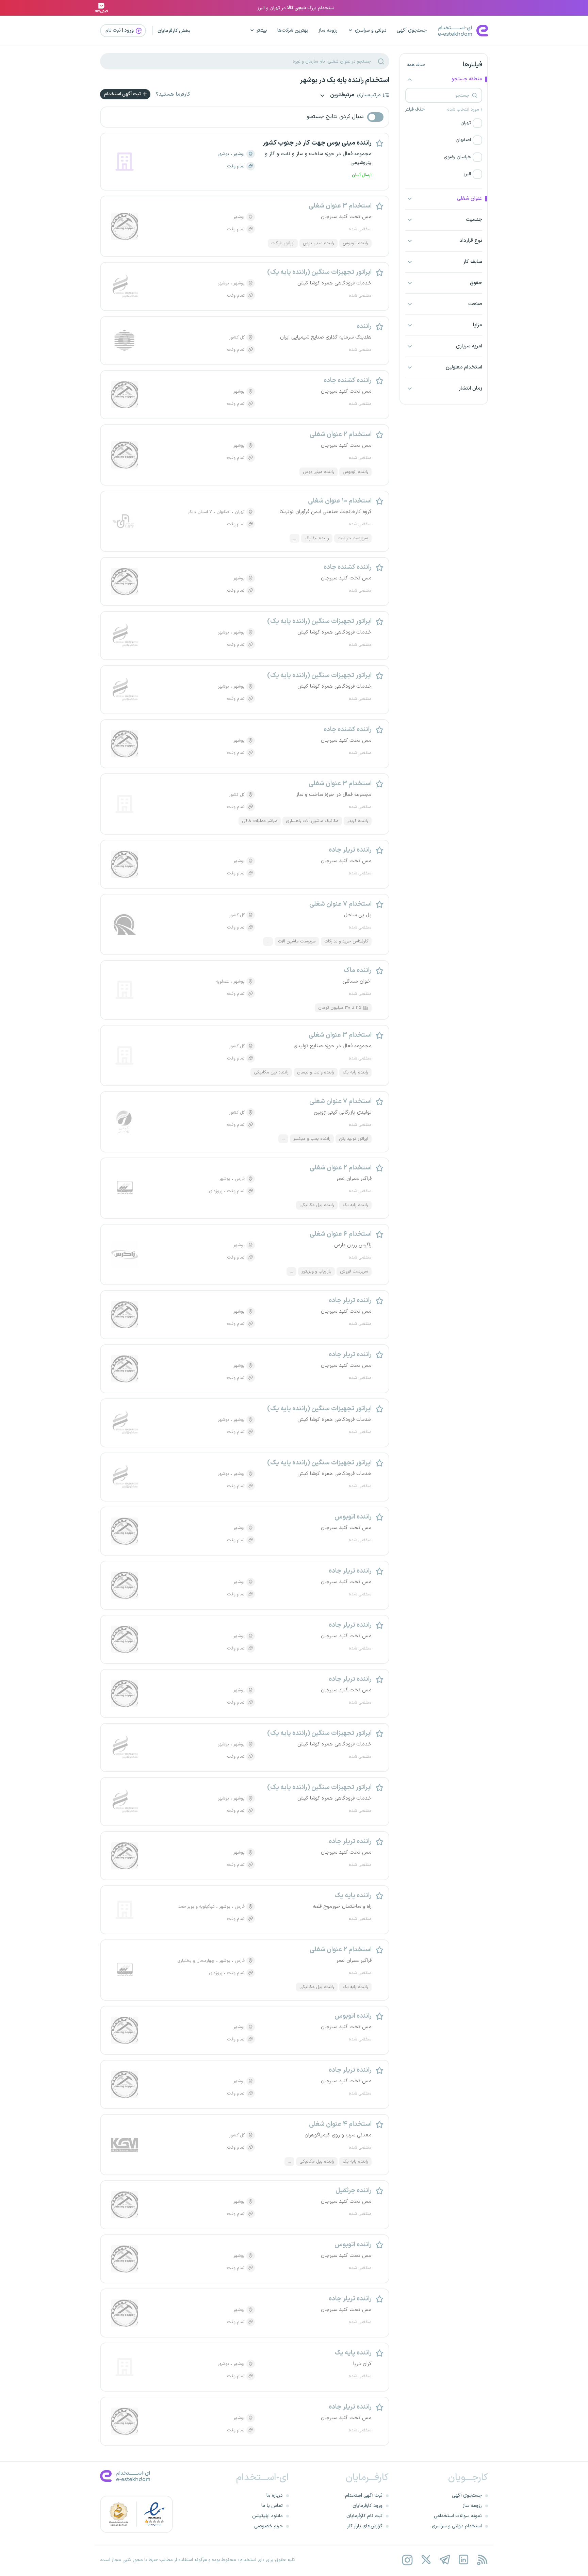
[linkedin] (463, 2560)
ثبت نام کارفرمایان (364, 2516)
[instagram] (407, 2560)
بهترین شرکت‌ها (293, 30)
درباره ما (275, 2496)
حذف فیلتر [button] (415, 110)
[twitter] (426, 2560)
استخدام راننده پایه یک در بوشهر (345, 80)
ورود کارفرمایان (367, 2506)
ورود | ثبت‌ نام (120, 30)
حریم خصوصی (268, 2526)
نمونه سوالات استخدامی (458, 2516)
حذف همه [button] (416, 65)
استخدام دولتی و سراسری (457, 2526)
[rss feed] (482, 2560)
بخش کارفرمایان (174, 31)
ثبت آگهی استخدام (123, 94)
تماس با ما (272, 2506)
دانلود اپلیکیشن (267, 2516)
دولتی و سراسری (371, 30)
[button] (444, 123)
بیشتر (262, 30)
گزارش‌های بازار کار (365, 2526)
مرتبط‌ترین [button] (342, 95)
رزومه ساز (328, 30)
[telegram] (445, 2560)
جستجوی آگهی (412, 30)
